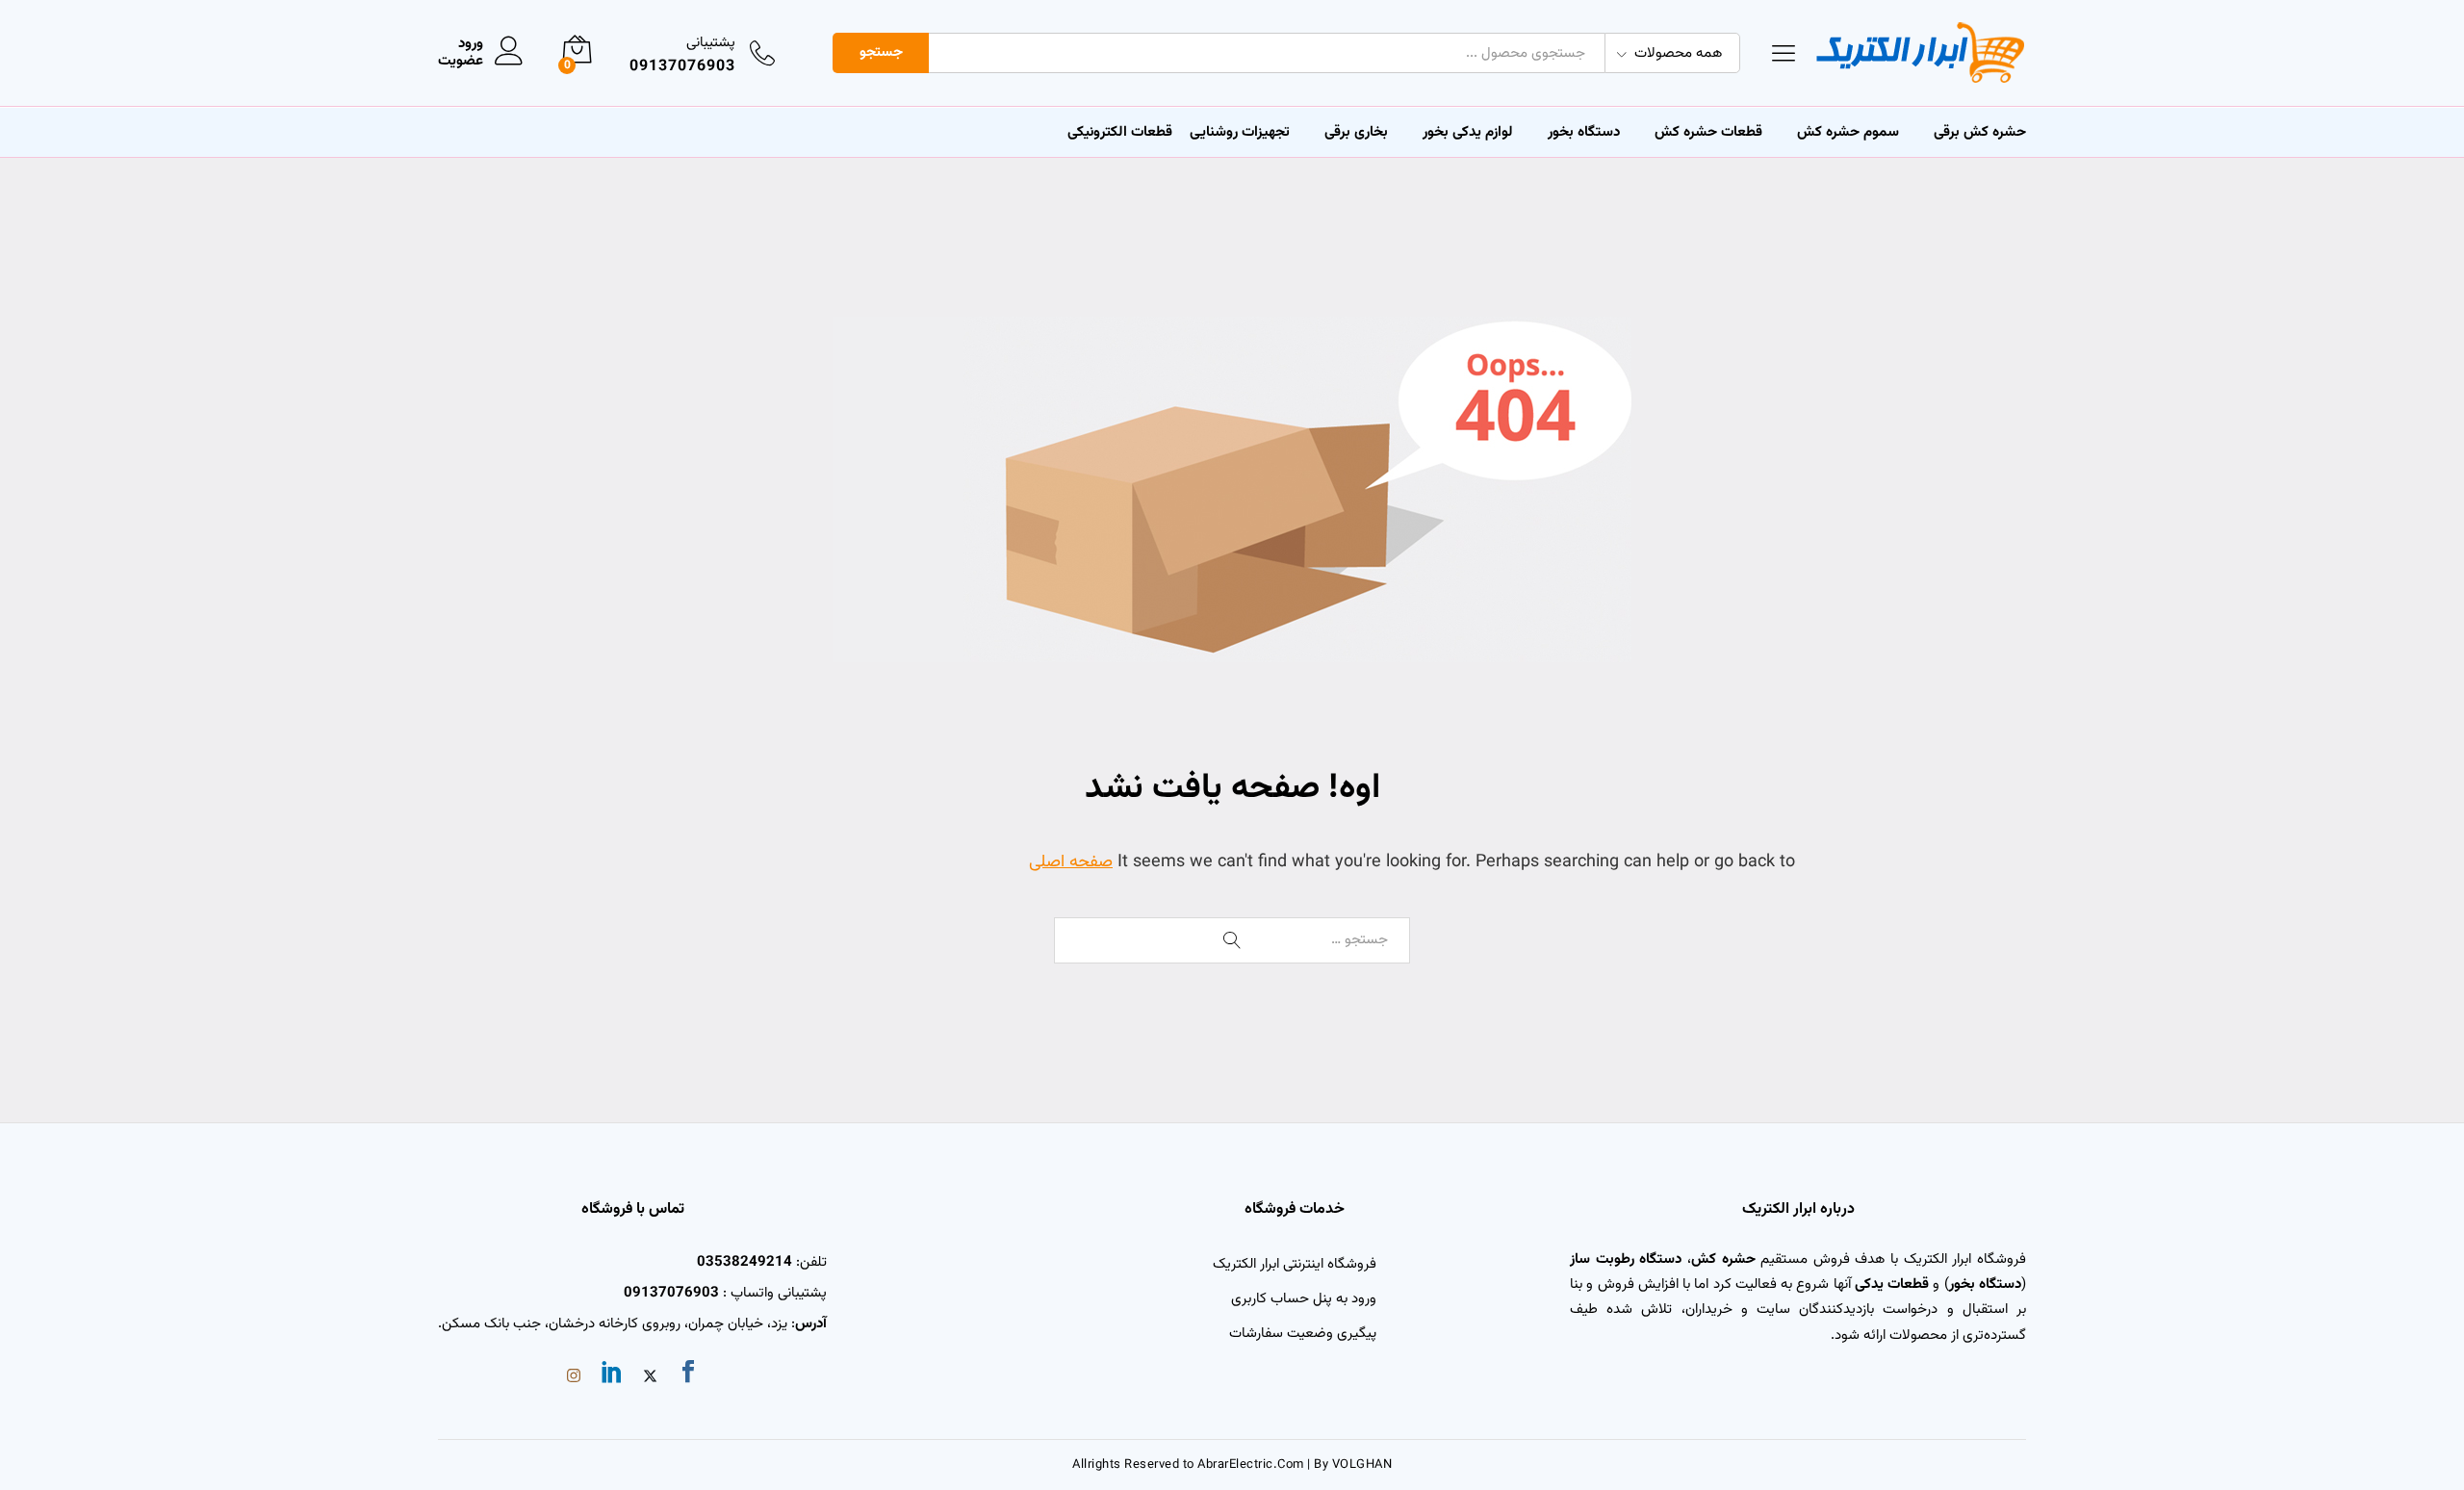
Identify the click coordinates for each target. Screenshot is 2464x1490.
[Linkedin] (612, 1375)
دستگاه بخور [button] (1584, 132)
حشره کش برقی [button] (1980, 132)
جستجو (881, 52)
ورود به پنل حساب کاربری (1304, 1299)
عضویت (461, 62)
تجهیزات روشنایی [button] (1240, 132)
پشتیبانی (711, 43)
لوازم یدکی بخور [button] (1468, 132)
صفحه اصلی (1071, 862)
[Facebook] (688, 1375)
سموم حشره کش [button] (1848, 132)
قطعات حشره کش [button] (1708, 132)
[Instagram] (574, 1378)
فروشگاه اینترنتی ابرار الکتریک (1295, 1264)
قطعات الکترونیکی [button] (1120, 132)
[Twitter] (650, 1378)
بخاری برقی (1356, 132)
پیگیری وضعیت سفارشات (1303, 1334)
